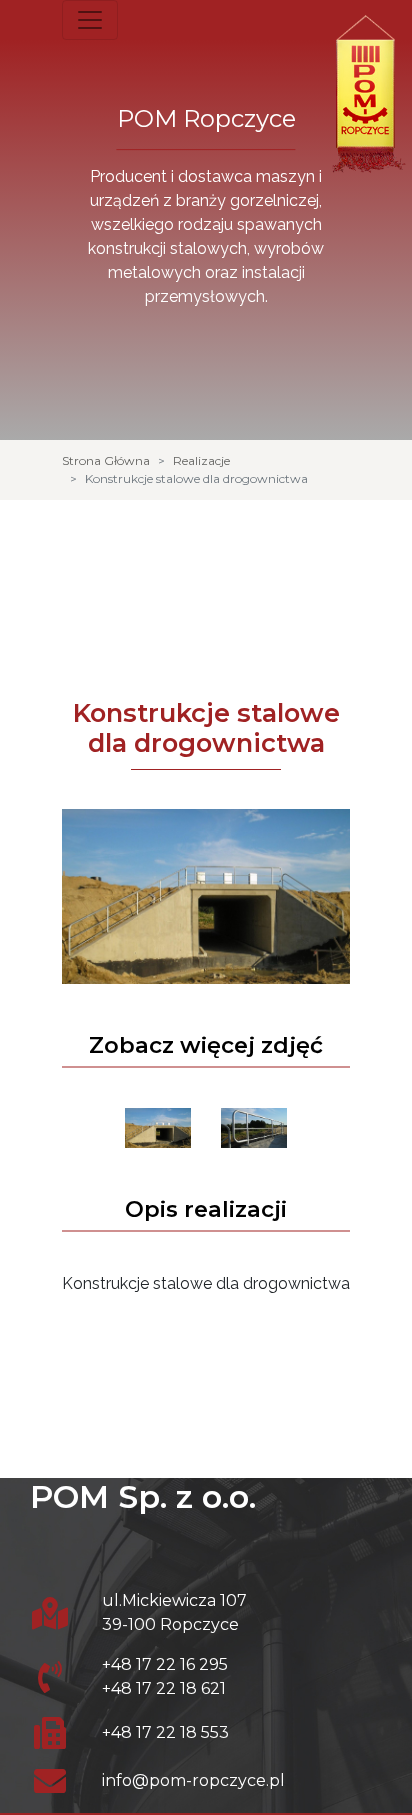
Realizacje (201, 460)
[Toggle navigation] (90, 20)
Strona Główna (106, 460)
